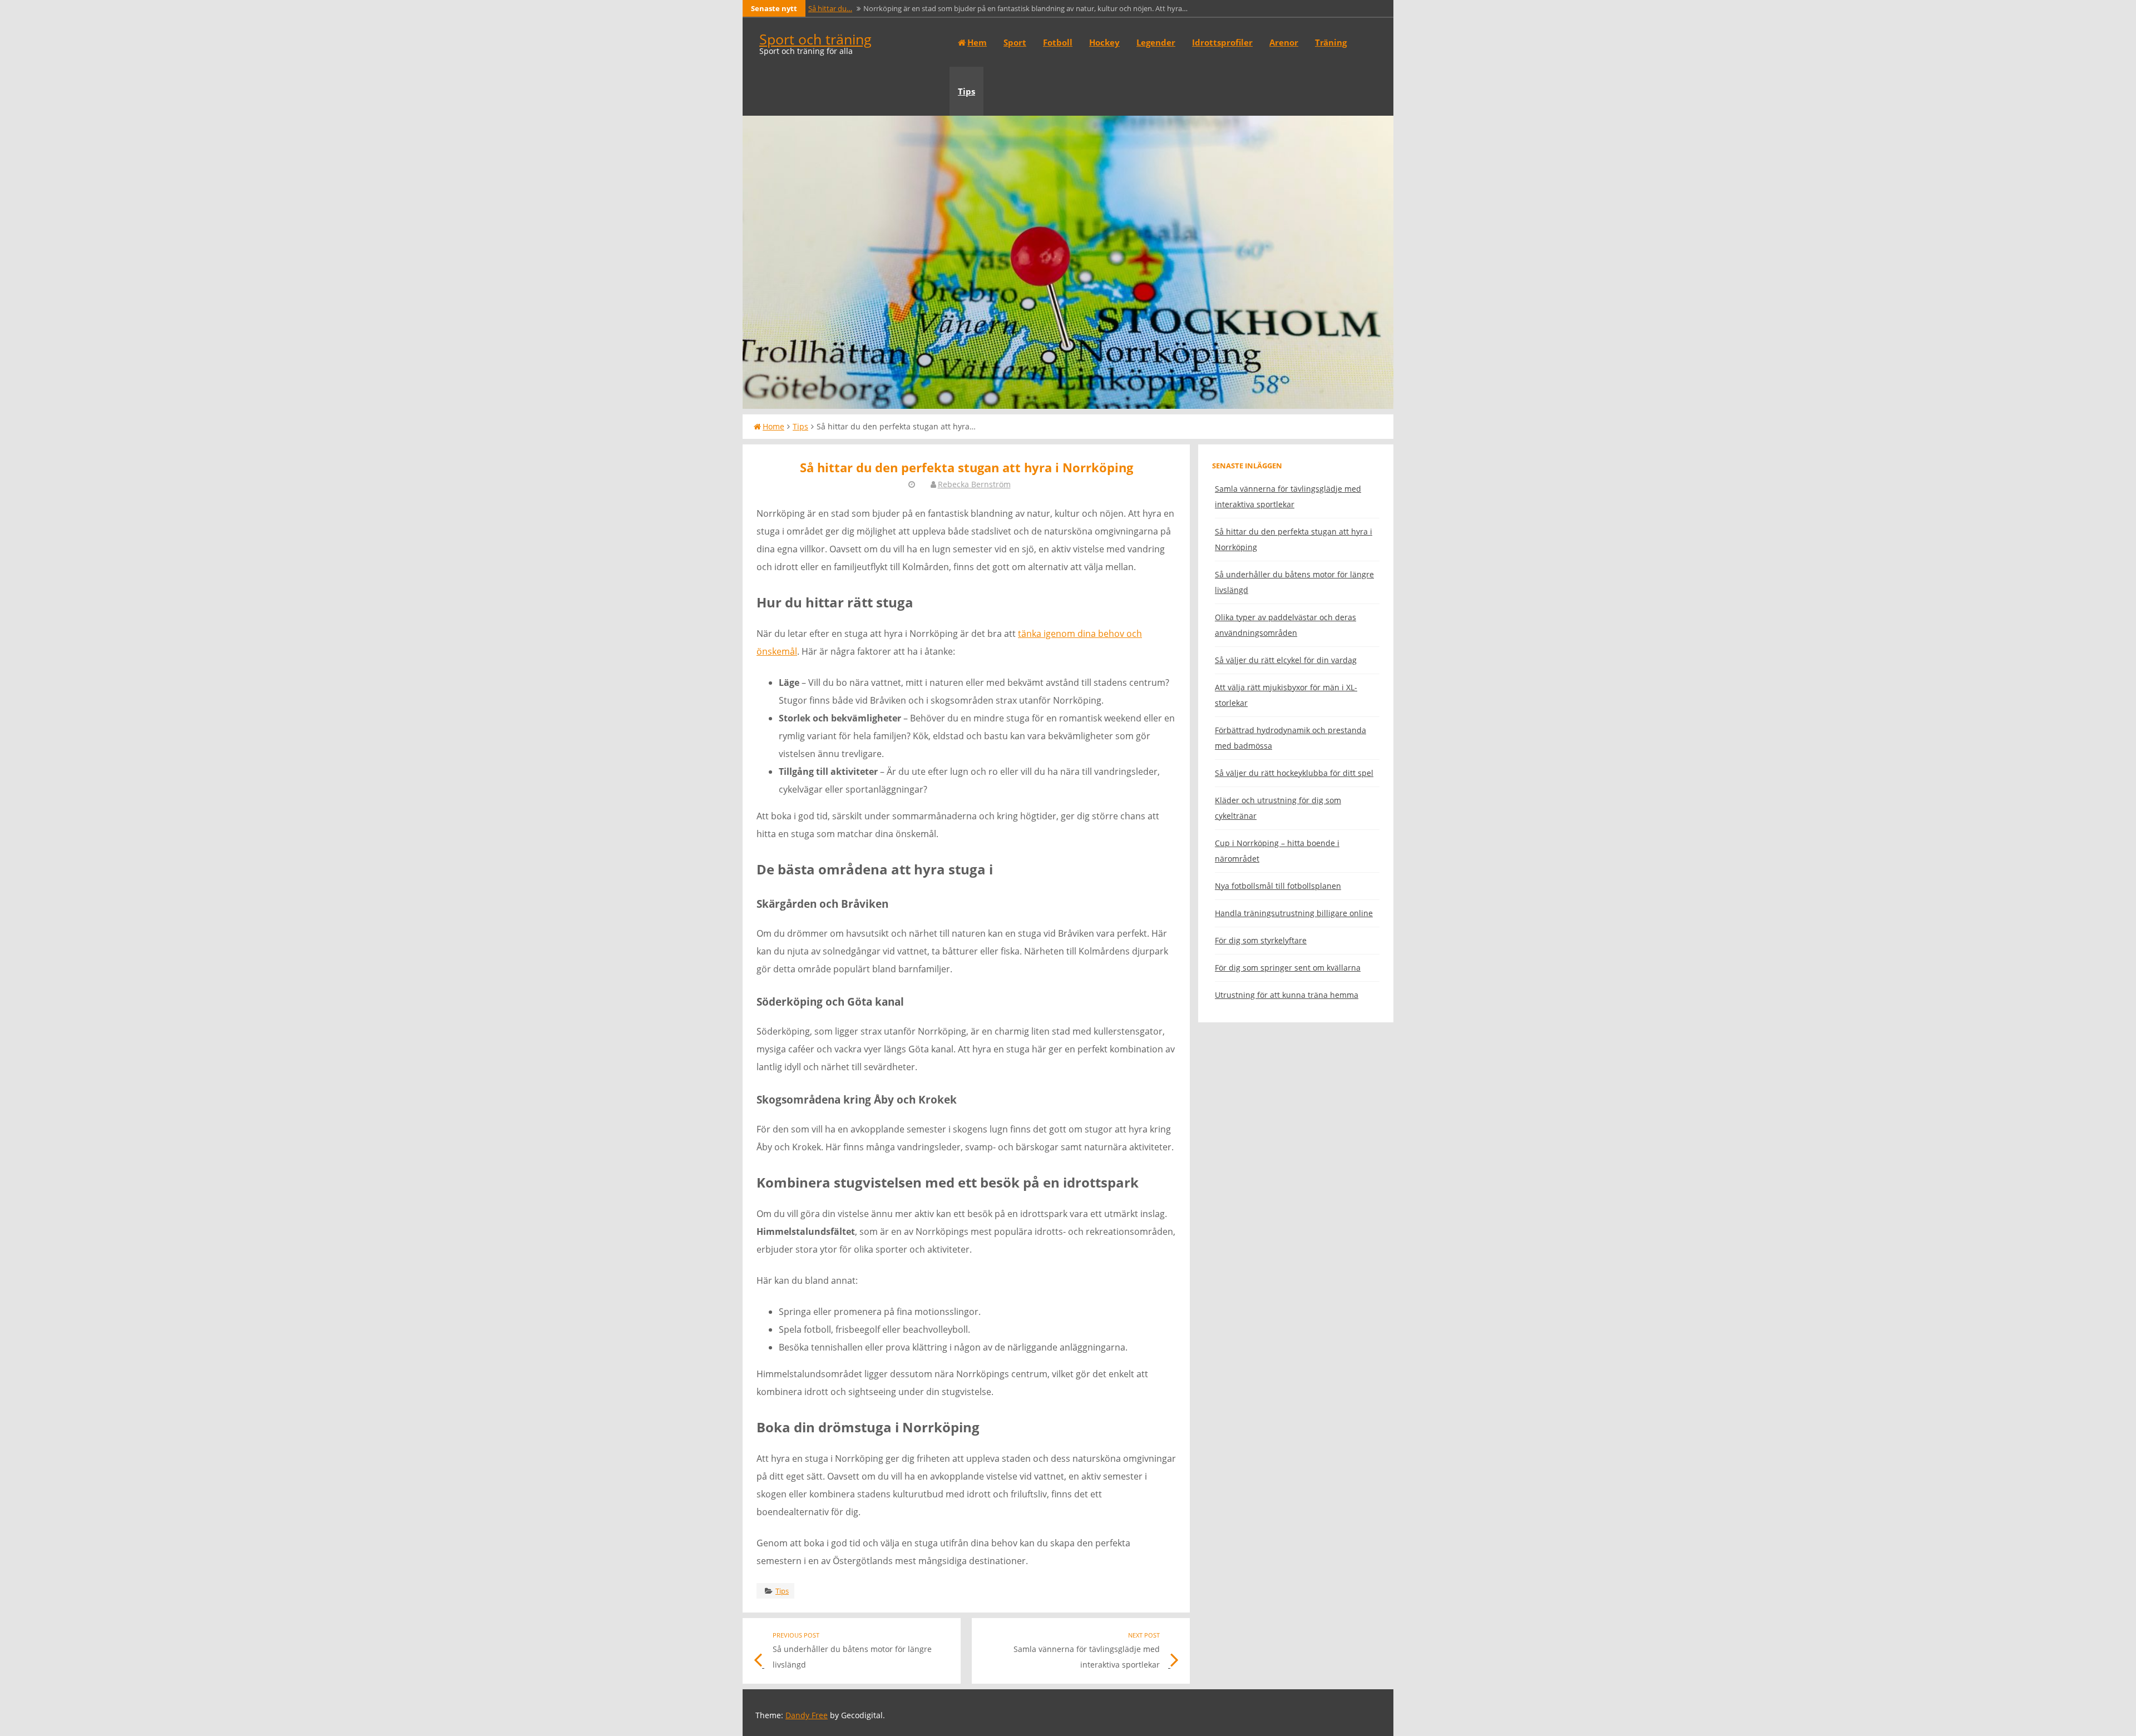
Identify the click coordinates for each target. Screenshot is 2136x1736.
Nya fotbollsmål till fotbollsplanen (1278, 886)
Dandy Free (807, 1715)
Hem (977, 42)
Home (773, 426)
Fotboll (1058, 42)
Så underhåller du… (840, 8)
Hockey (1104, 42)
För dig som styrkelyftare (1261, 940)
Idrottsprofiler (1222, 42)
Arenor (1284, 42)
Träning (1331, 42)
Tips (966, 91)
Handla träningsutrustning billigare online (1294, 913)
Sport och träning (815, 39)
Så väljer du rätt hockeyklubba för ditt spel (1294, 773)
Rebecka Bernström (974, 484)
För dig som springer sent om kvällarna (1288, 968)
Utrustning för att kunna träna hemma (1287, 995)
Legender (1156, 42)
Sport (1015, 42)
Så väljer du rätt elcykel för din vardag (1286, 660)
